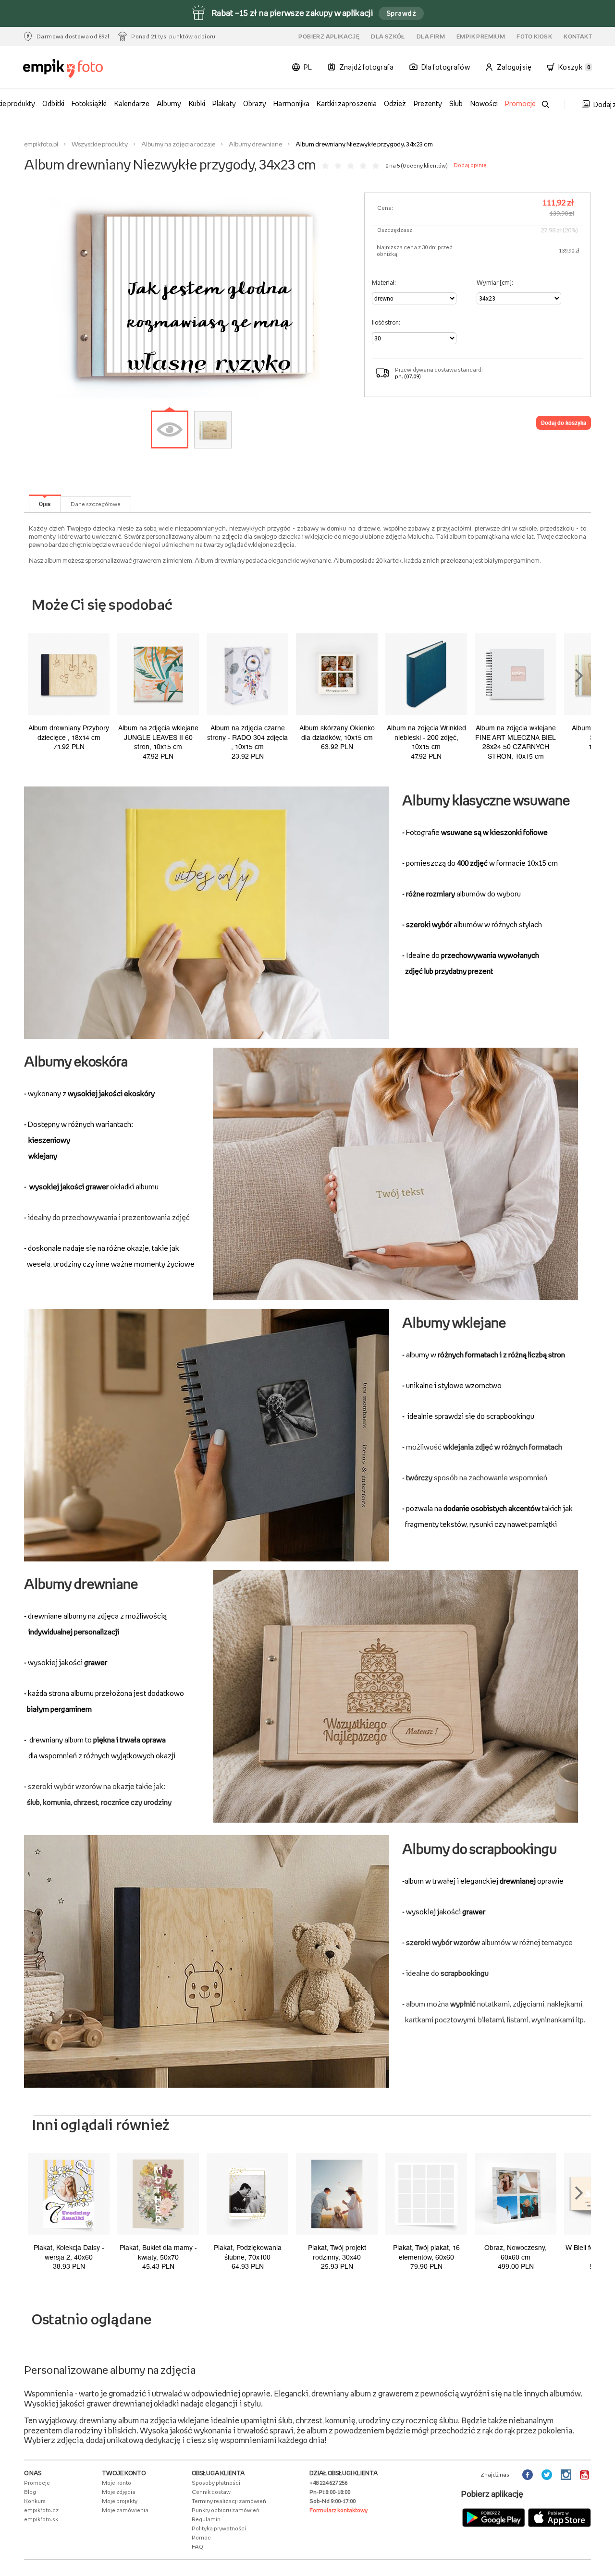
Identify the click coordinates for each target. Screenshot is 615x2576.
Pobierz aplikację (329, 36)
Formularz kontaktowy (338, 2510)
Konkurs (35, 2501)
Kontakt (578, 36)
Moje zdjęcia (119, 2492)
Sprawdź (401, 13)
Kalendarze (132, 103)
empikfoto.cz (41, 2510)
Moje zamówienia (125, 2510)
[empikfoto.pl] (67, 69)
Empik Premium (481, 36)
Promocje (520, 103)
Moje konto (117, 2483)
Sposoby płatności (216, 2483)
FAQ (197, 2547)
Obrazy (255, 103)
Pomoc (201, 2538)
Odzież (395, 103)
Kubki (197, 103)
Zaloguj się (514, 67)
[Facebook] (529, 2475)
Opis (45, 504)
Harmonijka (291, 103)
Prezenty (428, 103)
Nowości (484, 103)
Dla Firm (431, 36)
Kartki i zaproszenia (347, 103)
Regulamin (206, 2519)
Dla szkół (388, 36)
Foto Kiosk (534, 36)
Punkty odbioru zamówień (226, 2510)
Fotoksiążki (89, 103)
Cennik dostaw (211, 2492)
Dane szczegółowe (96, 504)
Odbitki (53, 103)
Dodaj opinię (470, 165)
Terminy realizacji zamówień (229, 2501)
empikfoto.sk (41, 2519)
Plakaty (224, 103)
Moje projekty (120, 2501)
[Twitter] (548, 2475)
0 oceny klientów (424, 166)
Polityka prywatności (219, 2528)
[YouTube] (585, 2475)
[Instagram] (567, 2475)
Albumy (169, 103)
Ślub (456, 103)
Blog (30, 2492)
